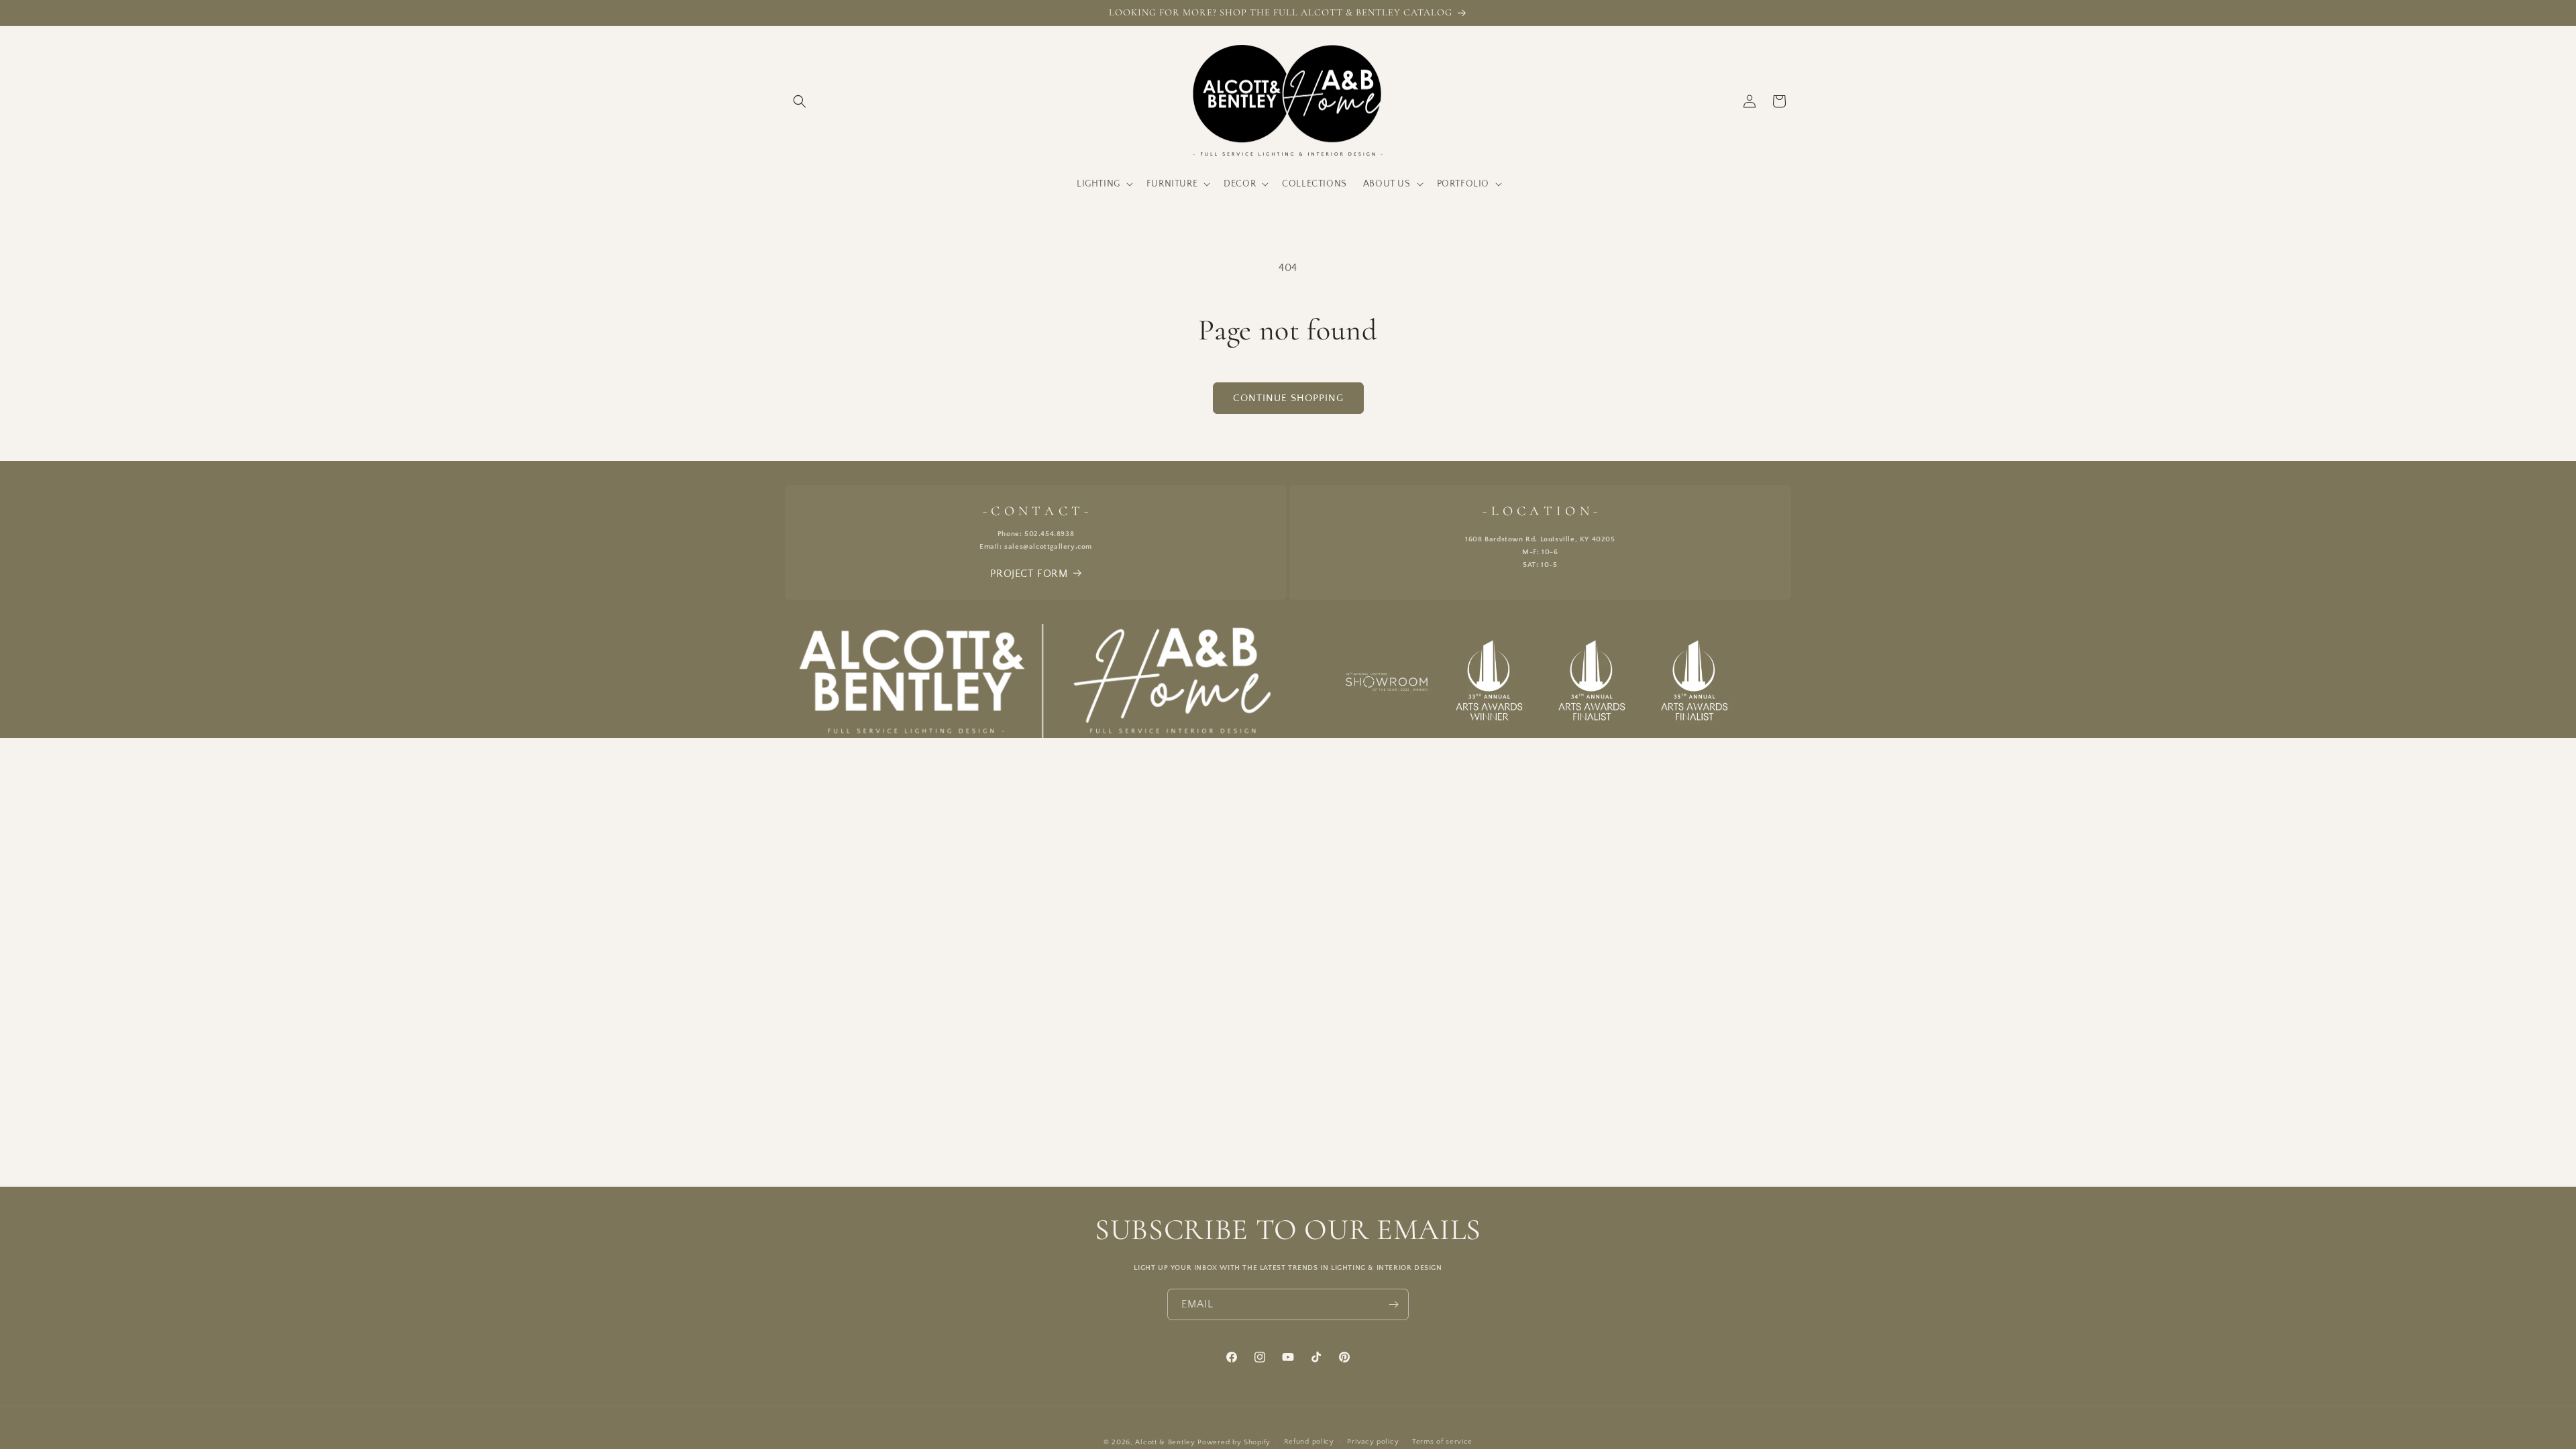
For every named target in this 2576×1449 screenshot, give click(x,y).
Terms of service (1442, 1442)
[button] (800, 101)
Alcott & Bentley (1165, 1442)
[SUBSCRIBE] (1393, 1304)
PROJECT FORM (1029, 574)
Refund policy (1309, 1442)
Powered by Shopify (1234, 1442)
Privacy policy (1373, 1442)
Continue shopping (1288, 398)
